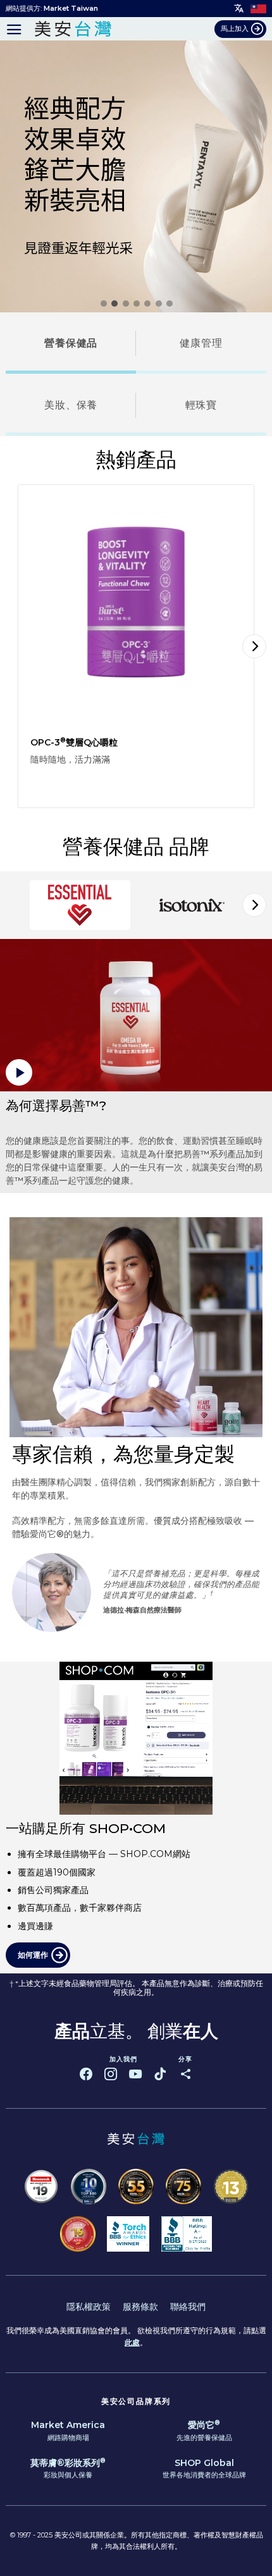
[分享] (185, 2074)
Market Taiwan (71, 8)
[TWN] (258, 8)
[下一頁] (254, 646)
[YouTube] (135, 2074)
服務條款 (140, 2307)
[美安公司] (73, 29)
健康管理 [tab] (201, 343)
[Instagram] (111, 2074)
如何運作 (33, 1955)
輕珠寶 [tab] (201, 405)
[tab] (80, 905)
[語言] (239, 9)
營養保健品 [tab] (71, 343)
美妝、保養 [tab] (71, 405)
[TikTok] (160, 2074)
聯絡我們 (188, 2307)
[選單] (14, 29)
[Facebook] (86, 2074)
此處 (132, 2342)
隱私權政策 (89, 2307)
